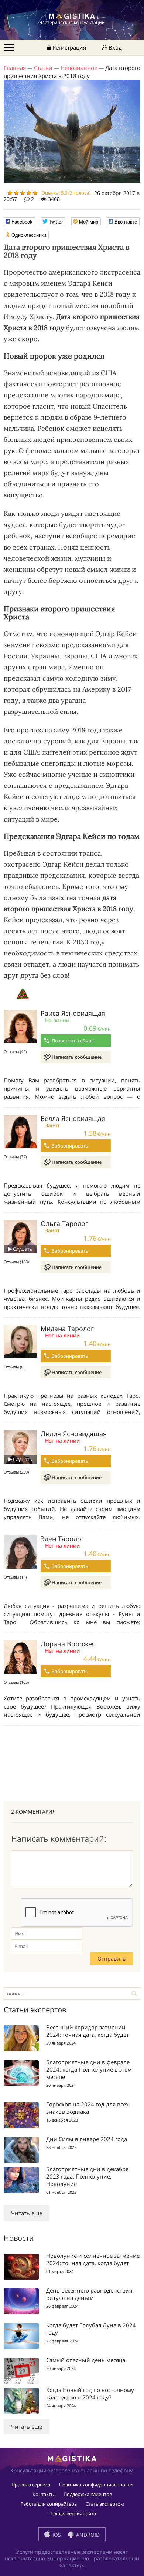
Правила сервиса (31, 2485)
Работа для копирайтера (49, 2504)
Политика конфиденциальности (96, 2485)
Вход (114, 47)
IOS (56, 2535)
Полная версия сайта (72, 2513)
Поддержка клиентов (88, 2494)
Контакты (44, 2494)
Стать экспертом (105, 2504)
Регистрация (68, 47)
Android (87, 2535)
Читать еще (27, 2213)
